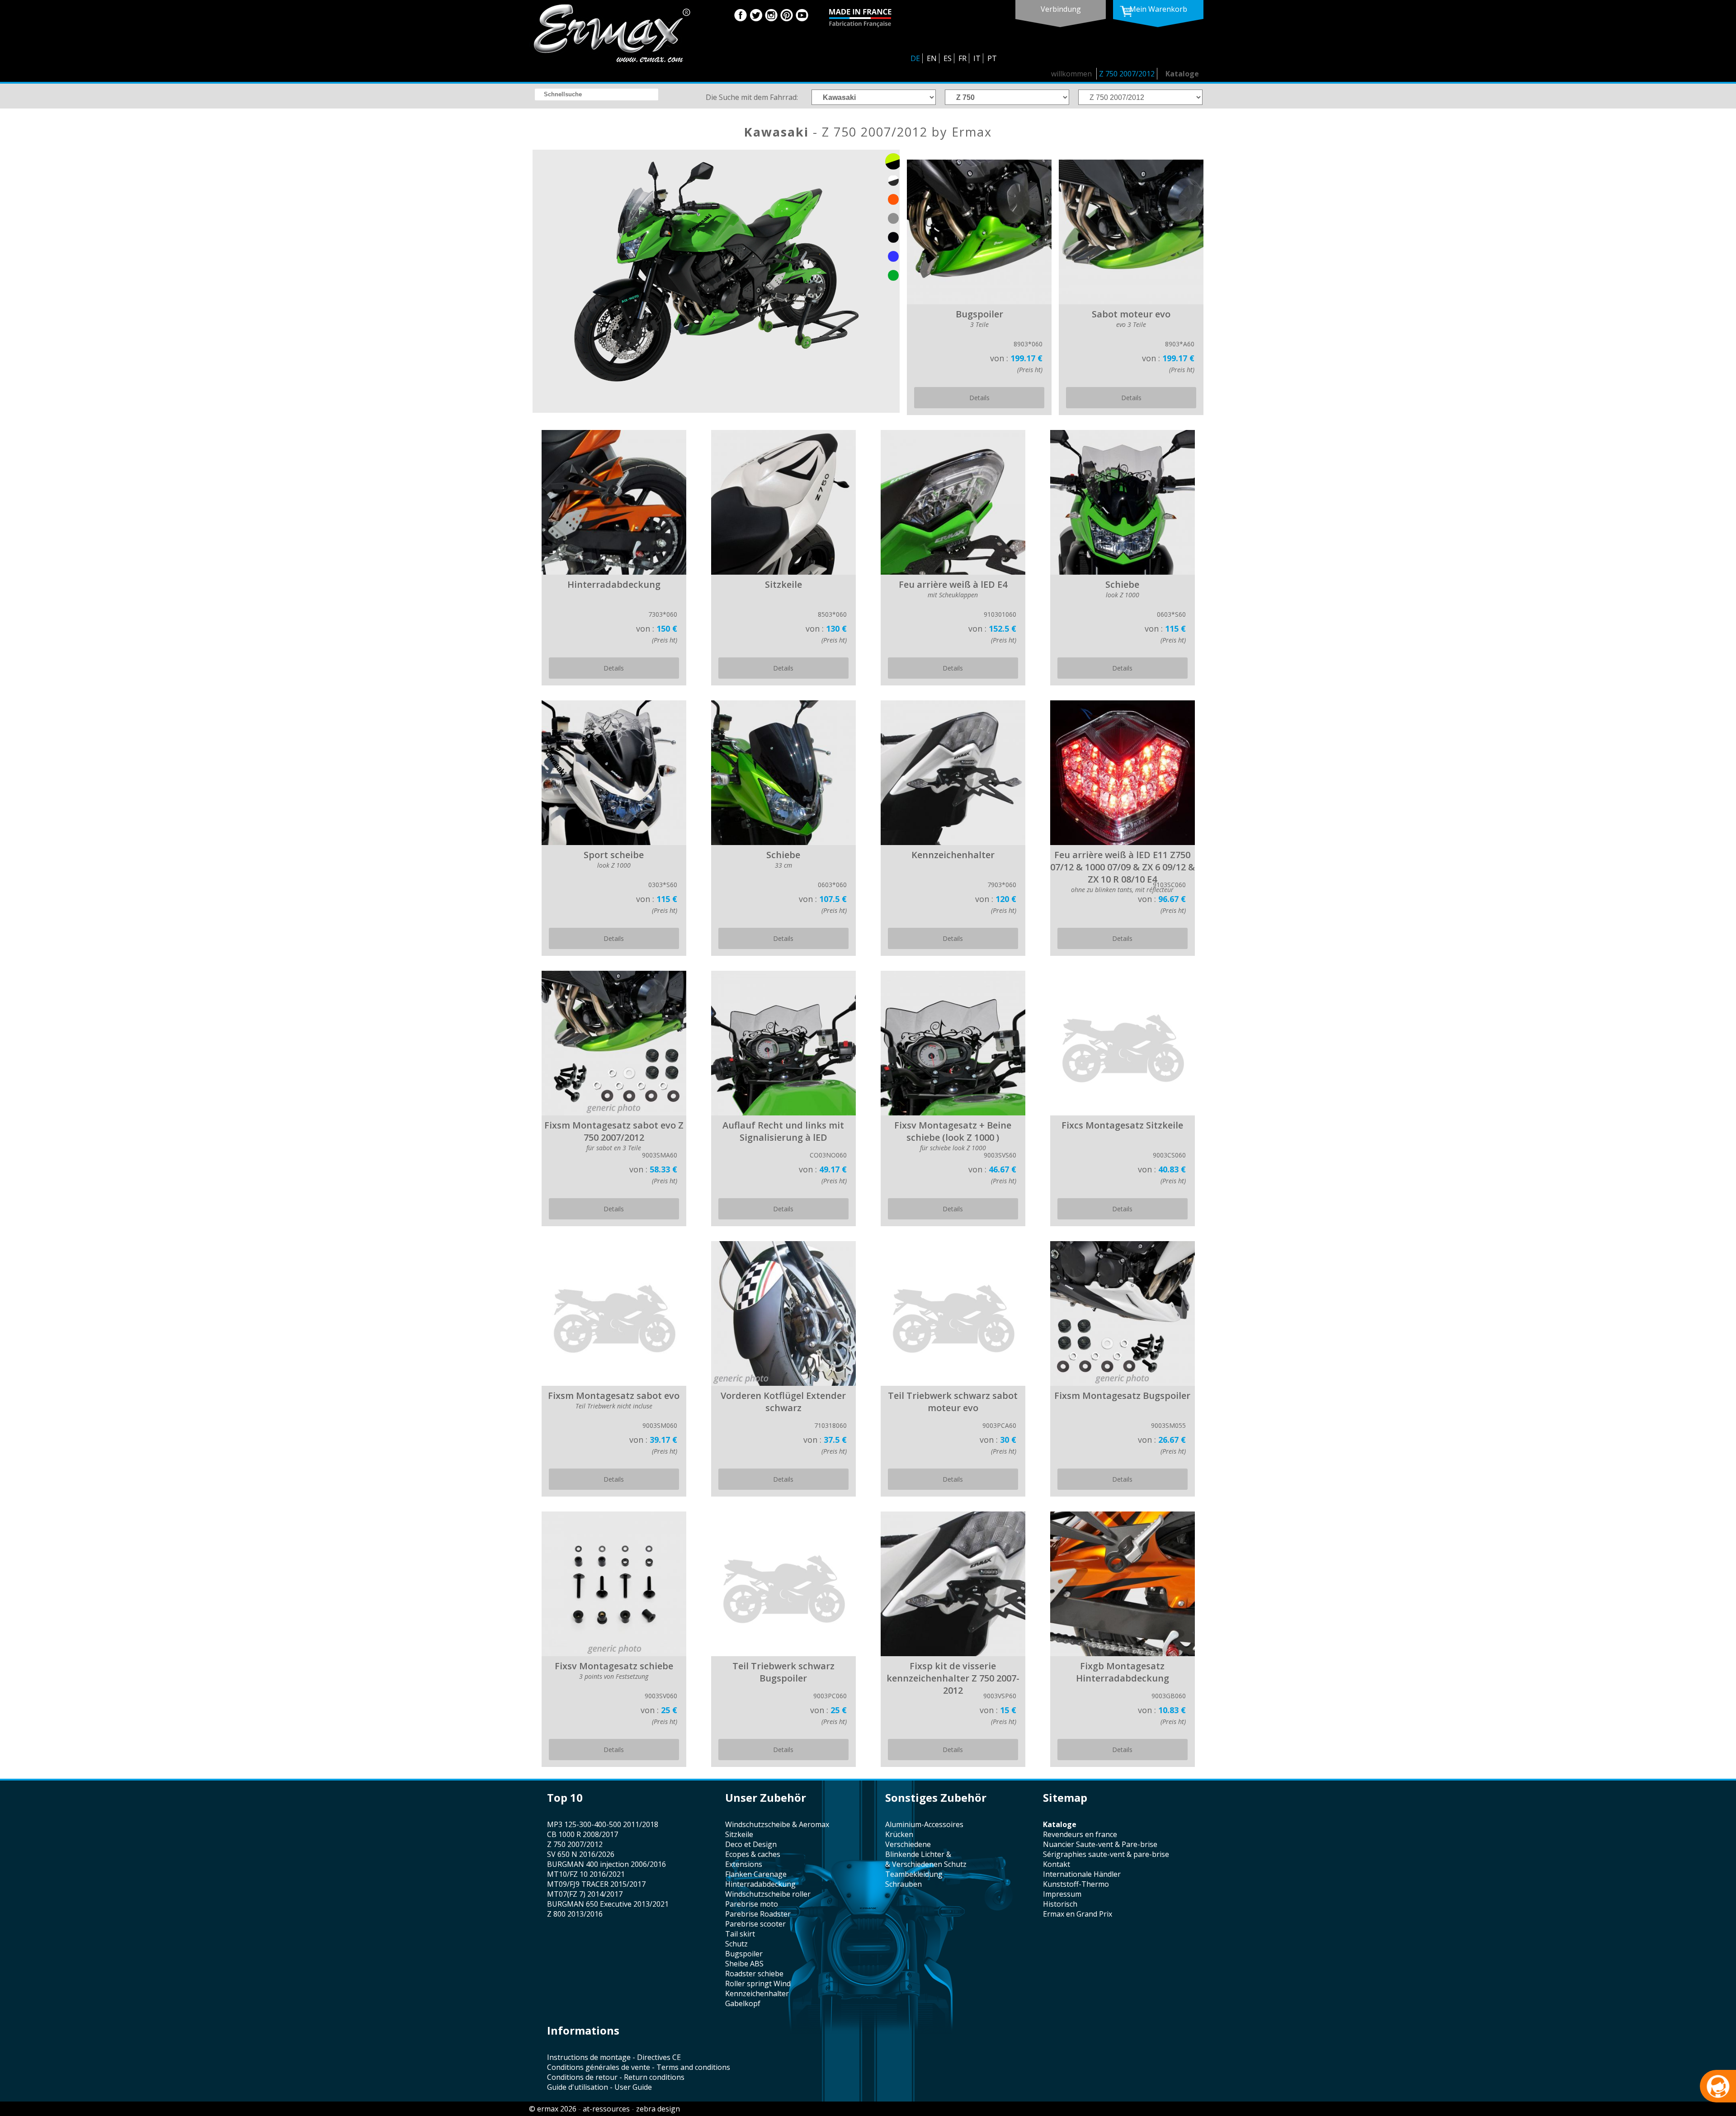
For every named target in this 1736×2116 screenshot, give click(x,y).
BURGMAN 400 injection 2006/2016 (606, 1864)
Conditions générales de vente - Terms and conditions (639, 2067)
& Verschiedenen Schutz (926, 1864)
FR (962, 58)
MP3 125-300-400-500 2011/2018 (603, 1824)
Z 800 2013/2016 (575, 1914)
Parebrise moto (752, 1904)
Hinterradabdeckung (760, 1884)
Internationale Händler (1082, 1874)
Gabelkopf (743, 2003)
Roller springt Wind (758, 1984)
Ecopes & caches (753, 1854)
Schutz (736, 1944)
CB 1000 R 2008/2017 (583, 1834)
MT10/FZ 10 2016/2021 (586, 1874)
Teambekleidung (914, 1874)
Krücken (899, 1834)
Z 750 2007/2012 (1127, 74)
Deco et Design (751, 1844)
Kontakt (1057, 1864)
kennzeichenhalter (757, 1993)
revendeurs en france (1080, 1834)
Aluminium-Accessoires (924, 1824)
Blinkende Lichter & (918, 1854)
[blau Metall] (893, 256)
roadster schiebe (754, 1974)
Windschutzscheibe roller (768, 1894)
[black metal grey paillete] (893, 237)
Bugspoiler (744, 1954)
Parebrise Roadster (758, 1914)
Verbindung (1061, 9)
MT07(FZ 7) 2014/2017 (585, 1894)
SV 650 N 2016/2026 (581, 1854)
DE (915, 58)
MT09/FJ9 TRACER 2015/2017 (596, 1884)
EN (932, 58)
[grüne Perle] (893, 275)
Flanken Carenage (756, 1874)
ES (948, 58)
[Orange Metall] (893, 199)
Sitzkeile (739, 1834)
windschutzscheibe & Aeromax (777, 1824)
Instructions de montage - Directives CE (614, 2057)
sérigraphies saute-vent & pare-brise (1106, 1854)
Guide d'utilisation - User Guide (599, 2087)
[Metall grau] (893, 218)
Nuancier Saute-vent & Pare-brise (1100, 1844)
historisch (1060, 1904)
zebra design (658, 2109)
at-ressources (606, 2109)
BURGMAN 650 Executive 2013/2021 (608, 1904)
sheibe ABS (744, 1964)
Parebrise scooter (755, 1924)
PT (992, 58)
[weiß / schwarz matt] (893, 180)
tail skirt (740, 1934)
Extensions (744, 1864)
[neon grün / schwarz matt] (893, 161)
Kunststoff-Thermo (1076, 1884)
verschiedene (908, 1844)
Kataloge (1182, 74)
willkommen (1071, 74)
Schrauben (903, 1884)
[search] (597, 94)
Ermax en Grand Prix (1078, 1914)
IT (977, 58)
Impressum (1062, 1894)
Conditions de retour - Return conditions (616, 2077)
